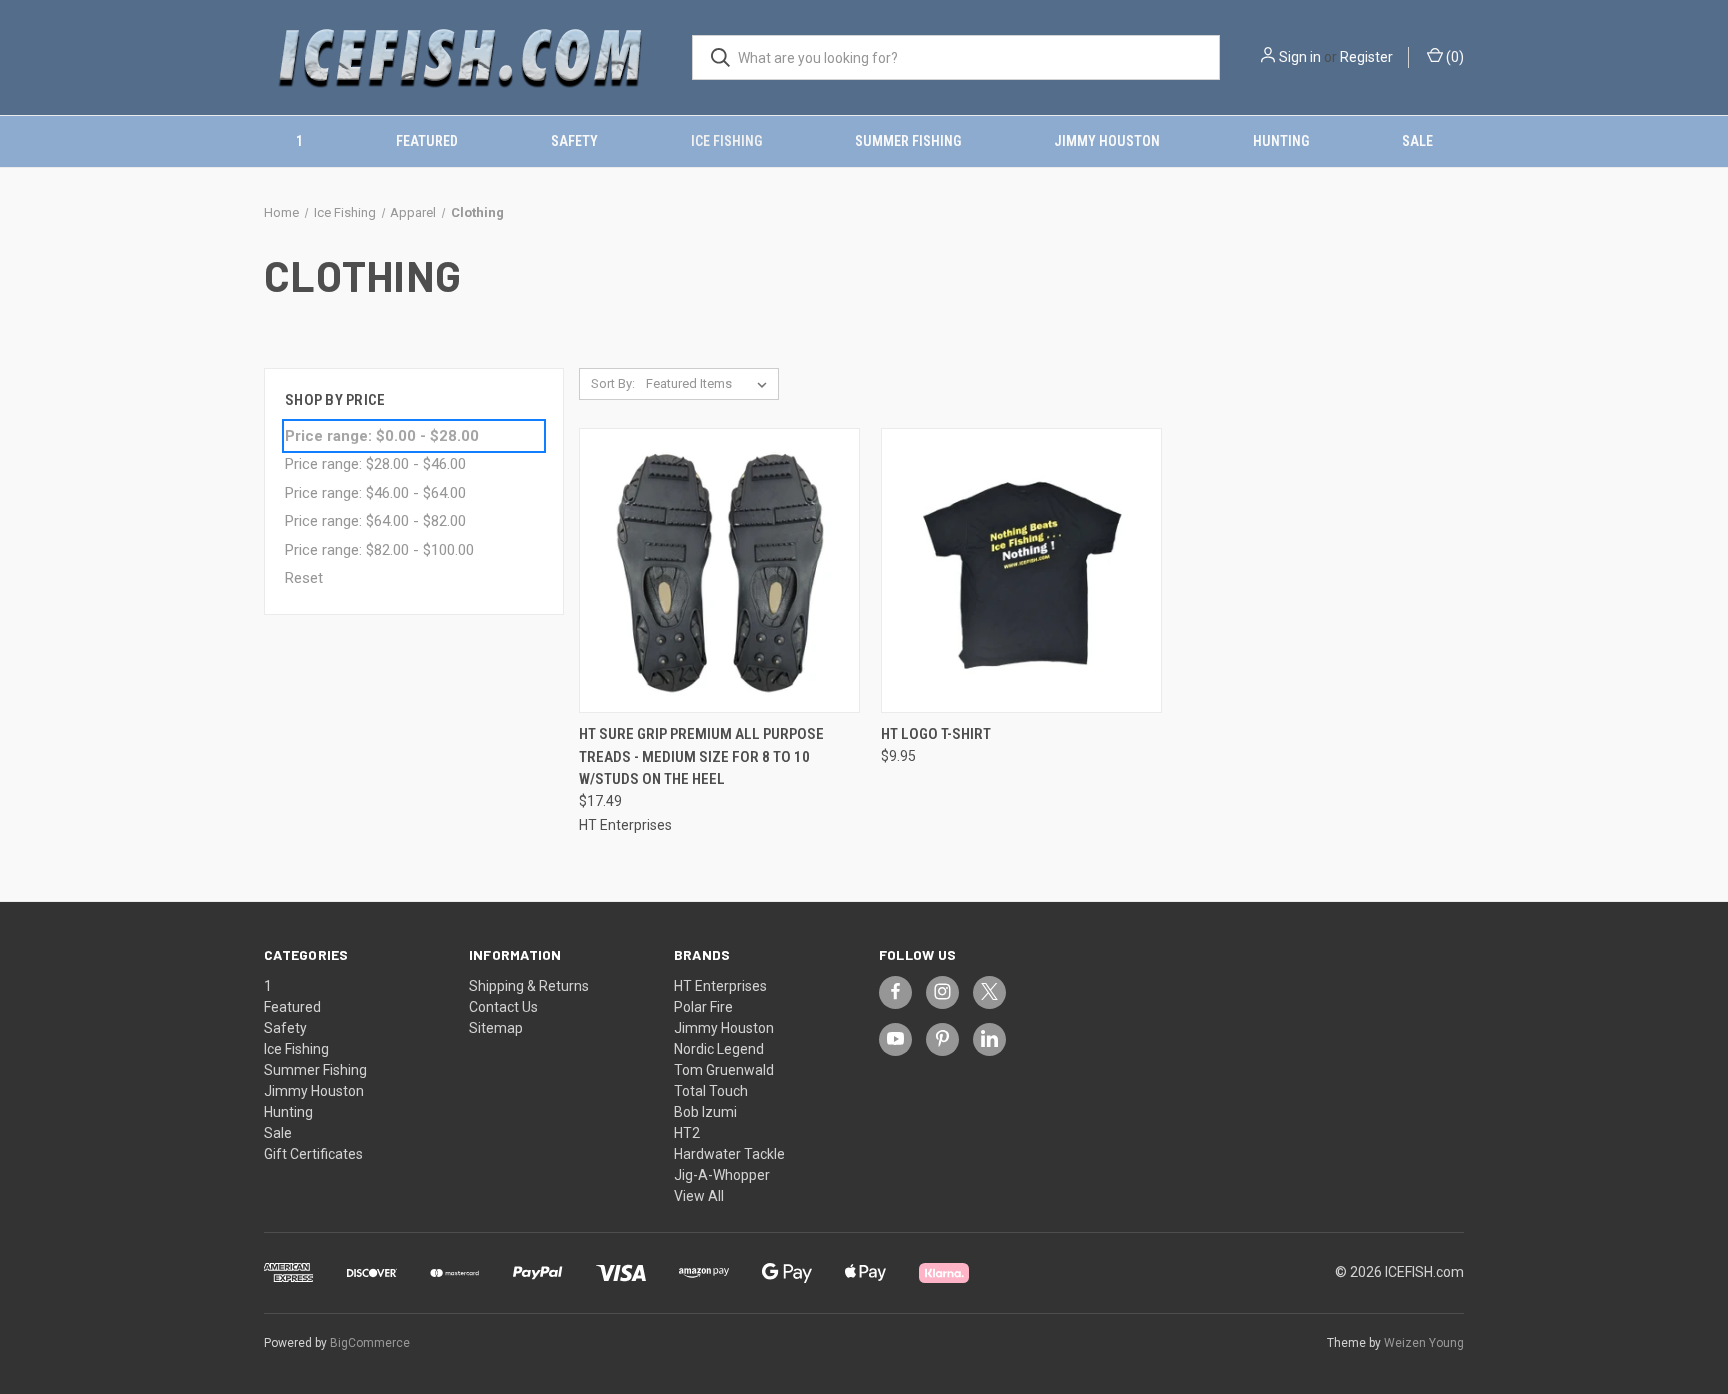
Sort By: (613, 383)
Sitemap (496, 1028)
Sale (1417, 141)
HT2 (687, 1133)
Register (1366, 57)
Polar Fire (703, 1007)
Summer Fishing (908, 141)
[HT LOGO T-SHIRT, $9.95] (1021, 570)
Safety (574, 141)
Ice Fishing (726, 141)
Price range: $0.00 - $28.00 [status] (382, 436)
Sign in (1300, 57)
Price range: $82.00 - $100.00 (379, 550)
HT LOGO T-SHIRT (936, 734)
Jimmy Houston (1107, 141)
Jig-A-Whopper (722, 1175)
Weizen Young (1424, 1343)
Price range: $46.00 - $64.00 (375, 493)
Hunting (1281, 141)
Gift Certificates (313, 1154)
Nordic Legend (719, 1049)
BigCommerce (370, 1343)
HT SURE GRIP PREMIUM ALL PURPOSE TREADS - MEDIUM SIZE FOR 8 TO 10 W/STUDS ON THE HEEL (701, 756)
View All (699, 1196)
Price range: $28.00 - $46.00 (375, 464)
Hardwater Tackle (729, 1154)
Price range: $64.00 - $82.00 (375, 521)
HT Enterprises (720, 986)
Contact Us (503, 1007)
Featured (427, 141)
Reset (304, 578)
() (1453, 57)
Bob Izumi (705, 1112)
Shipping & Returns (529, 986)
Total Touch (711, 1091)
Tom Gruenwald (724, 1070)
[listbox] (710, 384)
